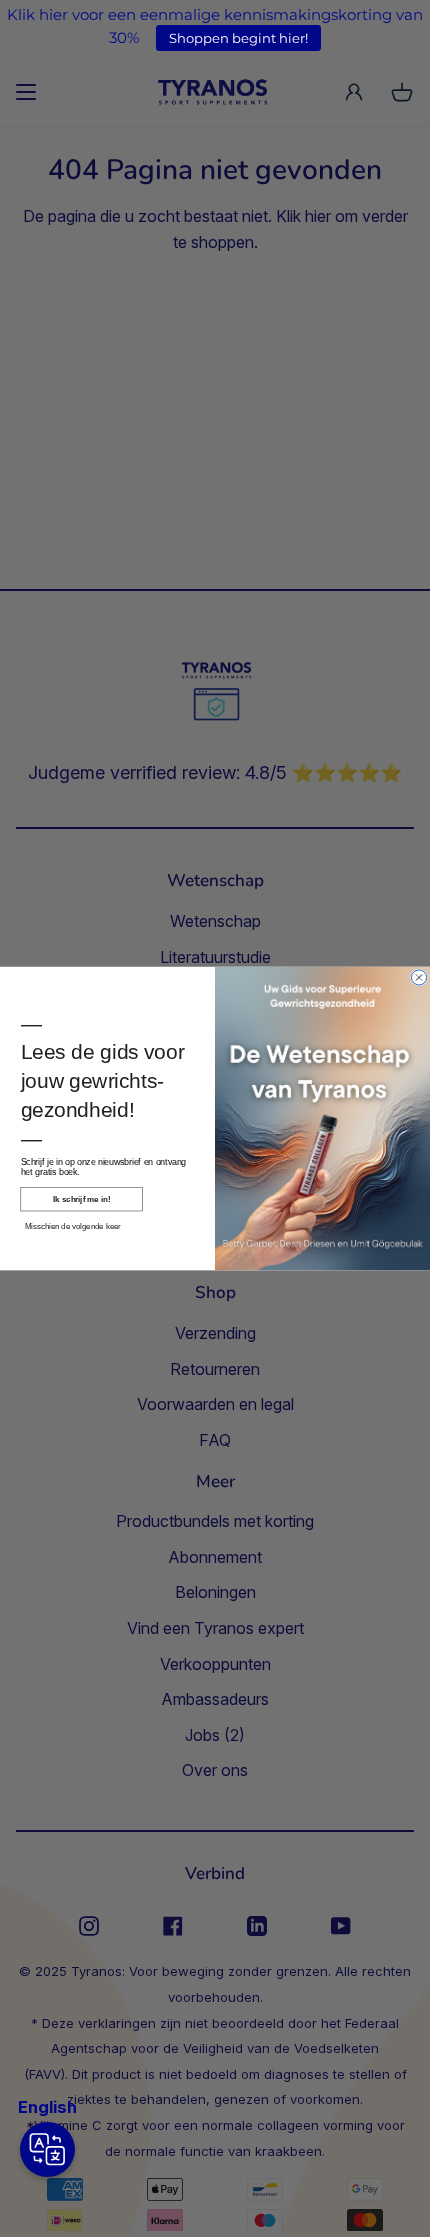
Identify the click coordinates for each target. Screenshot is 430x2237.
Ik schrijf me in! (81, 1199)
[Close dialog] (419, 977)
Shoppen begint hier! (238, 38)
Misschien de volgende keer (73, 1226)
